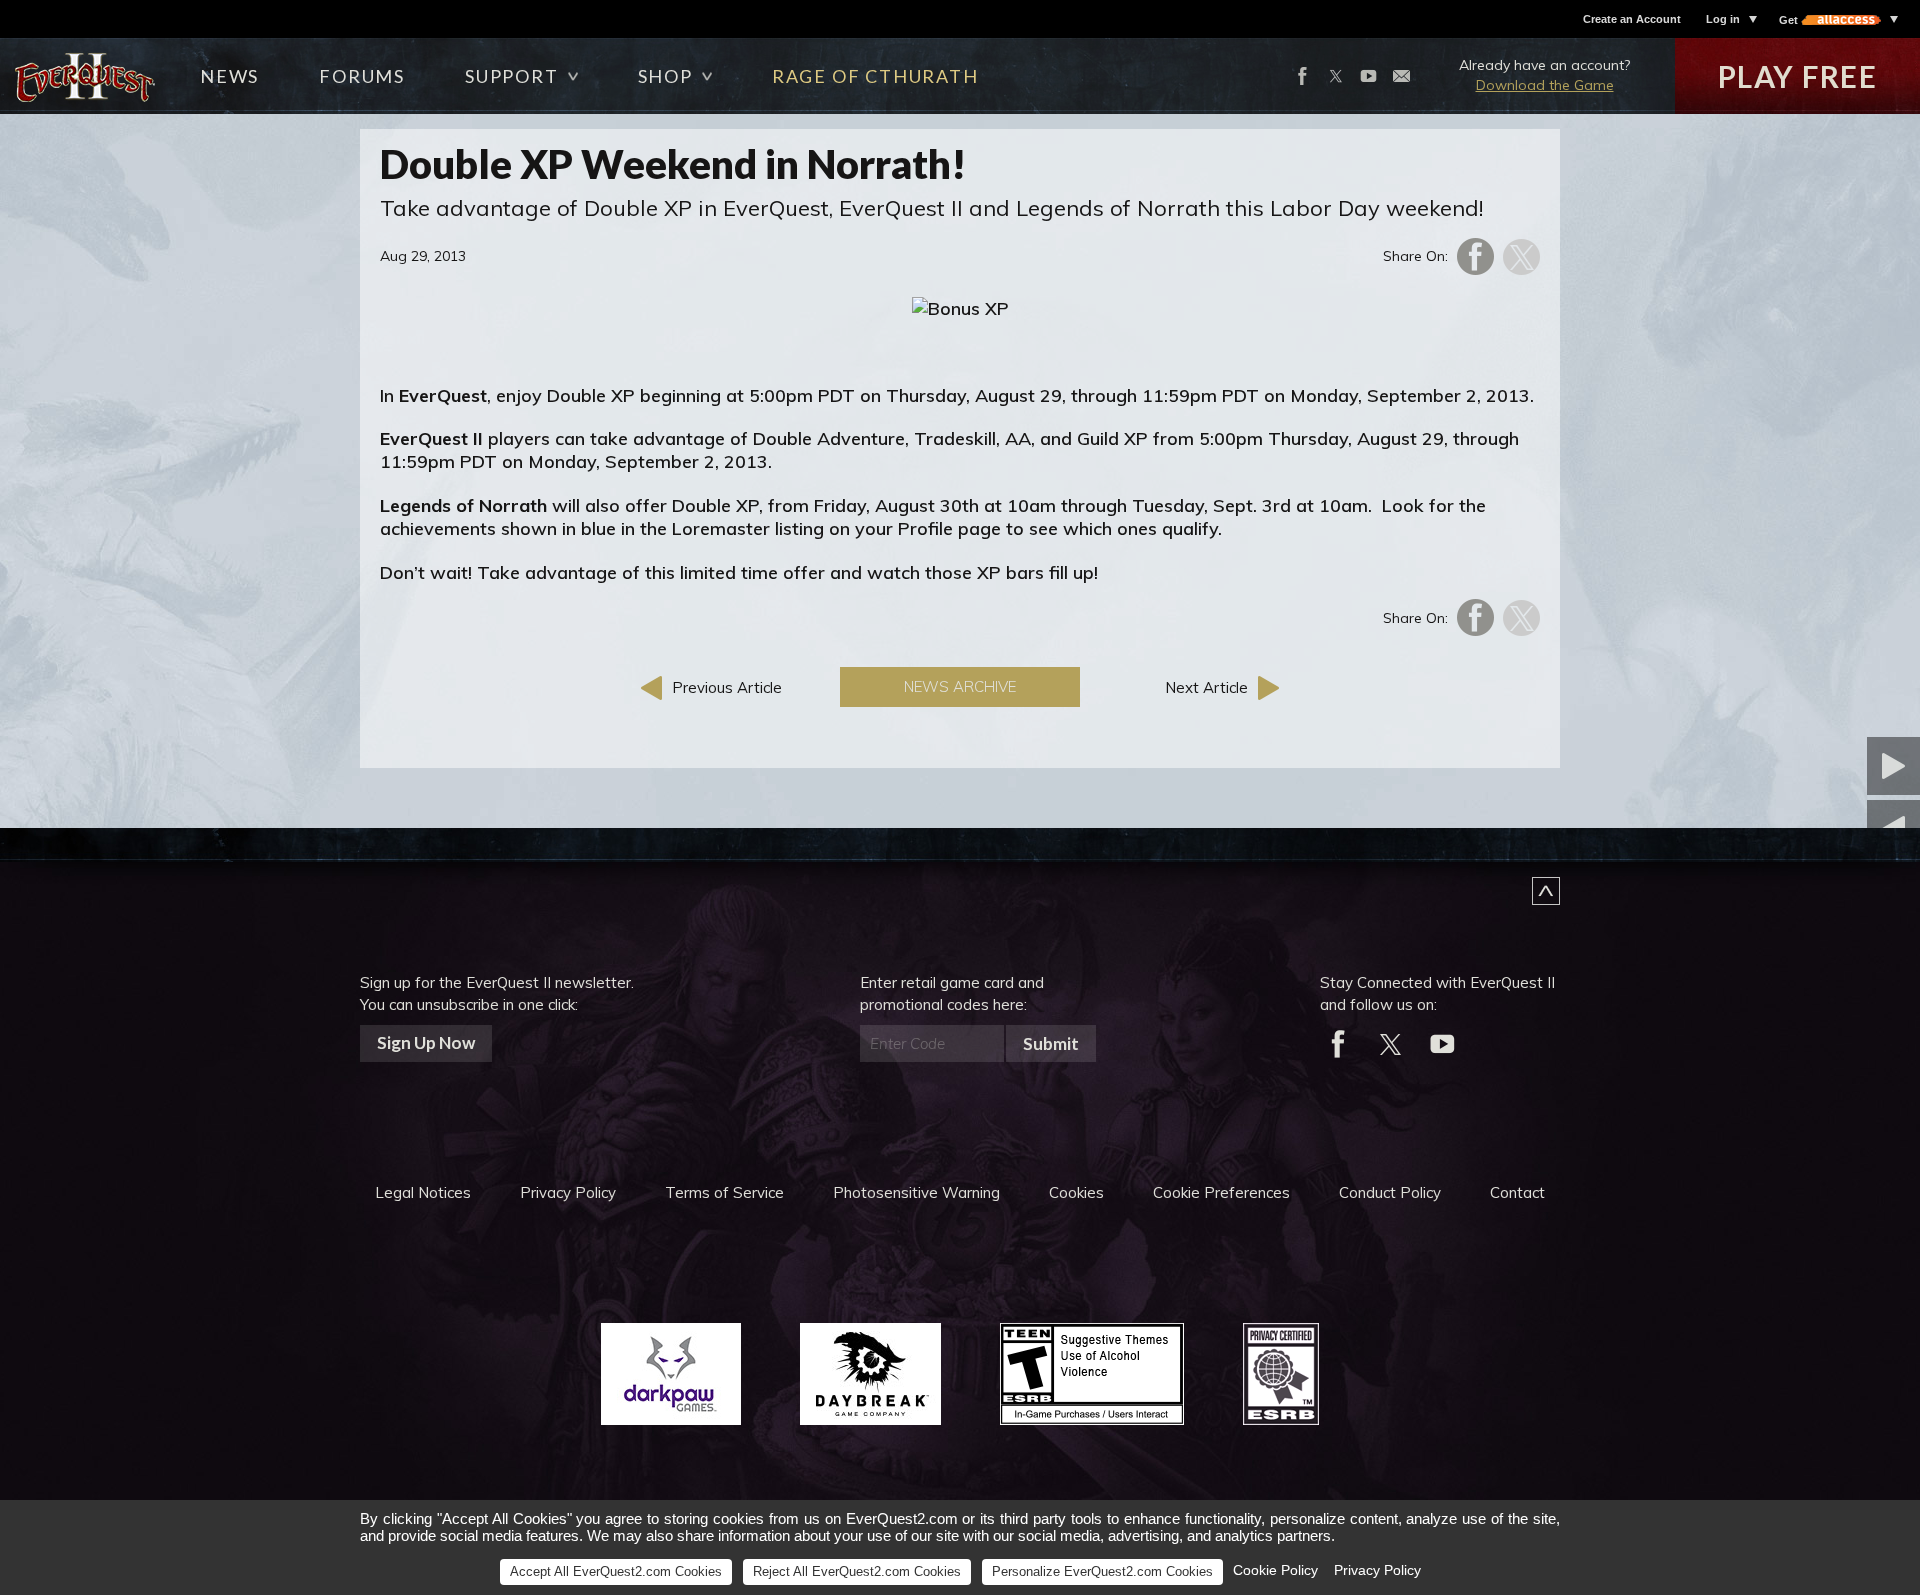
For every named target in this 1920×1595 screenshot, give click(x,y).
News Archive (960, 686)
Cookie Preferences (1221, 1192)
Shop (665, 76)
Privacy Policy (568, 1192)
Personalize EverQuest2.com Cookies (1102, 1571)
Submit (1051, 1043)
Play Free (1798, 76)
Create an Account (1632, 19)
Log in (1723, 19)
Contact (1517, 1192)
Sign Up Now (426, 1042)
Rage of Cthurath (875, 76)
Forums (362, 76)
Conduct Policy (1390, 1192)
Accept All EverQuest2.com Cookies (616, 1571)
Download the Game (1545, 85)
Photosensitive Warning (916, 1192)
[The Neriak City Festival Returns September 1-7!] (1795, 766)
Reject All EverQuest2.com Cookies (857, 1571)
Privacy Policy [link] (1377, 1570)
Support (512, 76)
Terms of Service (724, 1192)
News (229, 76)
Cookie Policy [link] (1275, 1570)
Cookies (1076, 1192)
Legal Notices (423, 1192)
